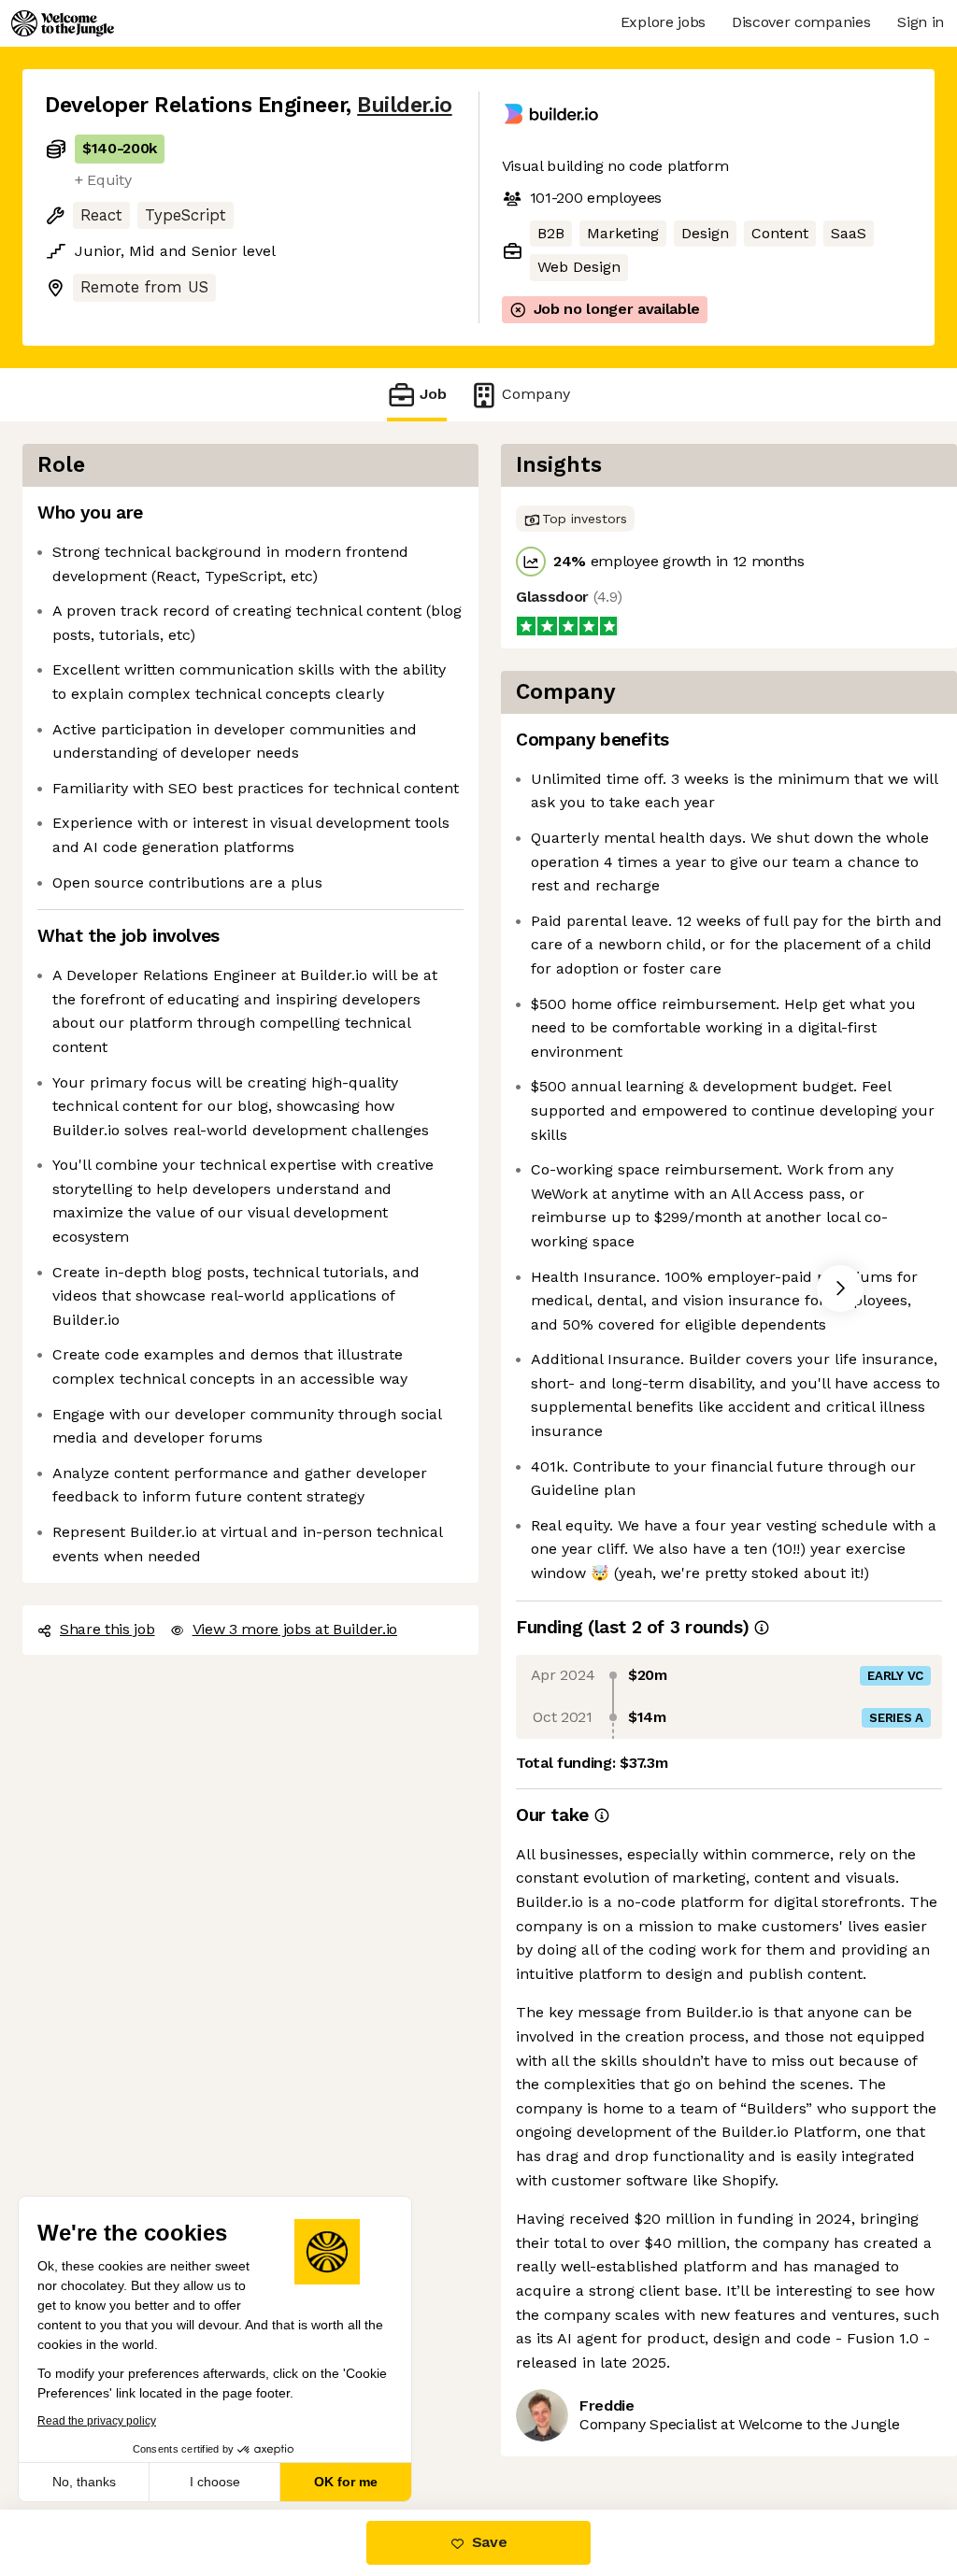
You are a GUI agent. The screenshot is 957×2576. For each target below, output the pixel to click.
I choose (215, 2482)
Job (433, 394)
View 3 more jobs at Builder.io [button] (295, 1629)
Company (536, 394)
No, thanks (84, 2482)
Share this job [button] (107, 1629)
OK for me (346, 2482)
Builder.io (404, 105)
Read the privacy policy (97, 2421)
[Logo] (63, 23)
